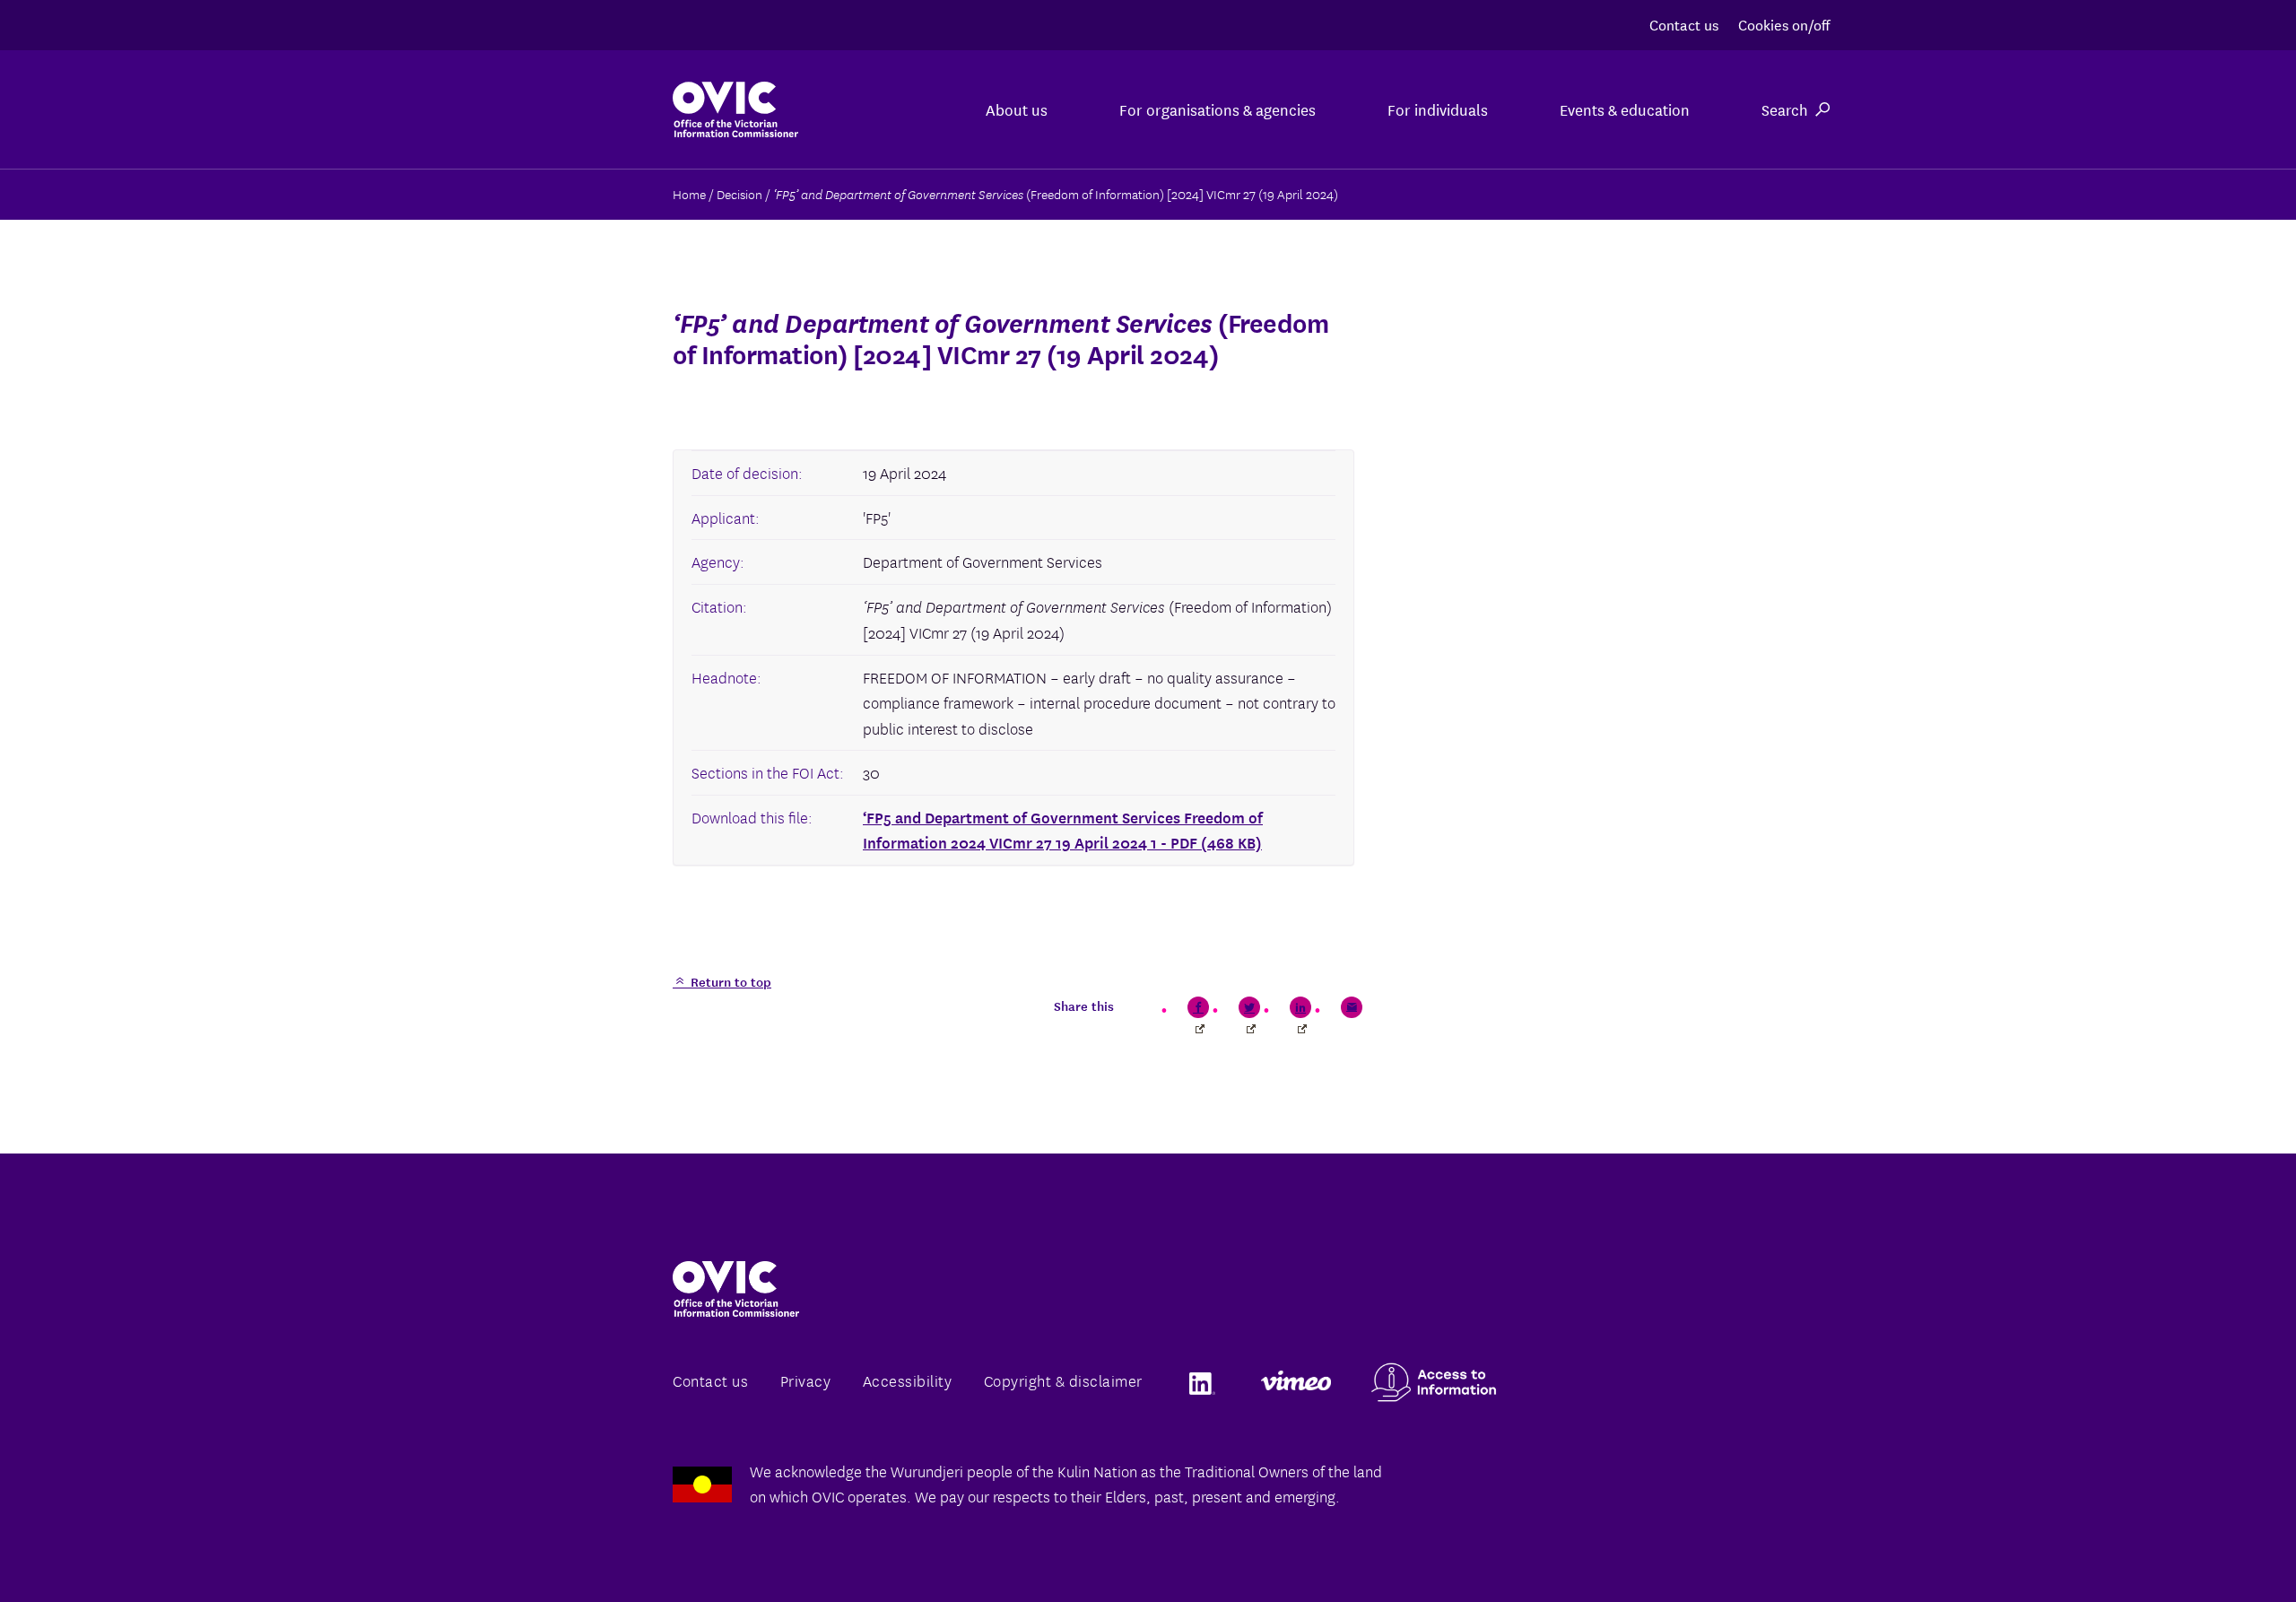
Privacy (806, 1380)
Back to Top (2210, 1546)
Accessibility (908, 1380)
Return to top (729, 981)
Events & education (1625, 109)
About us (1017, 109)
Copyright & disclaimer (1063, 1380)
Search (1785, 109)
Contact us (1684, 24)
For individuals (1438, 109)
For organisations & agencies (1218, 109)
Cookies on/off (1784, 24)
